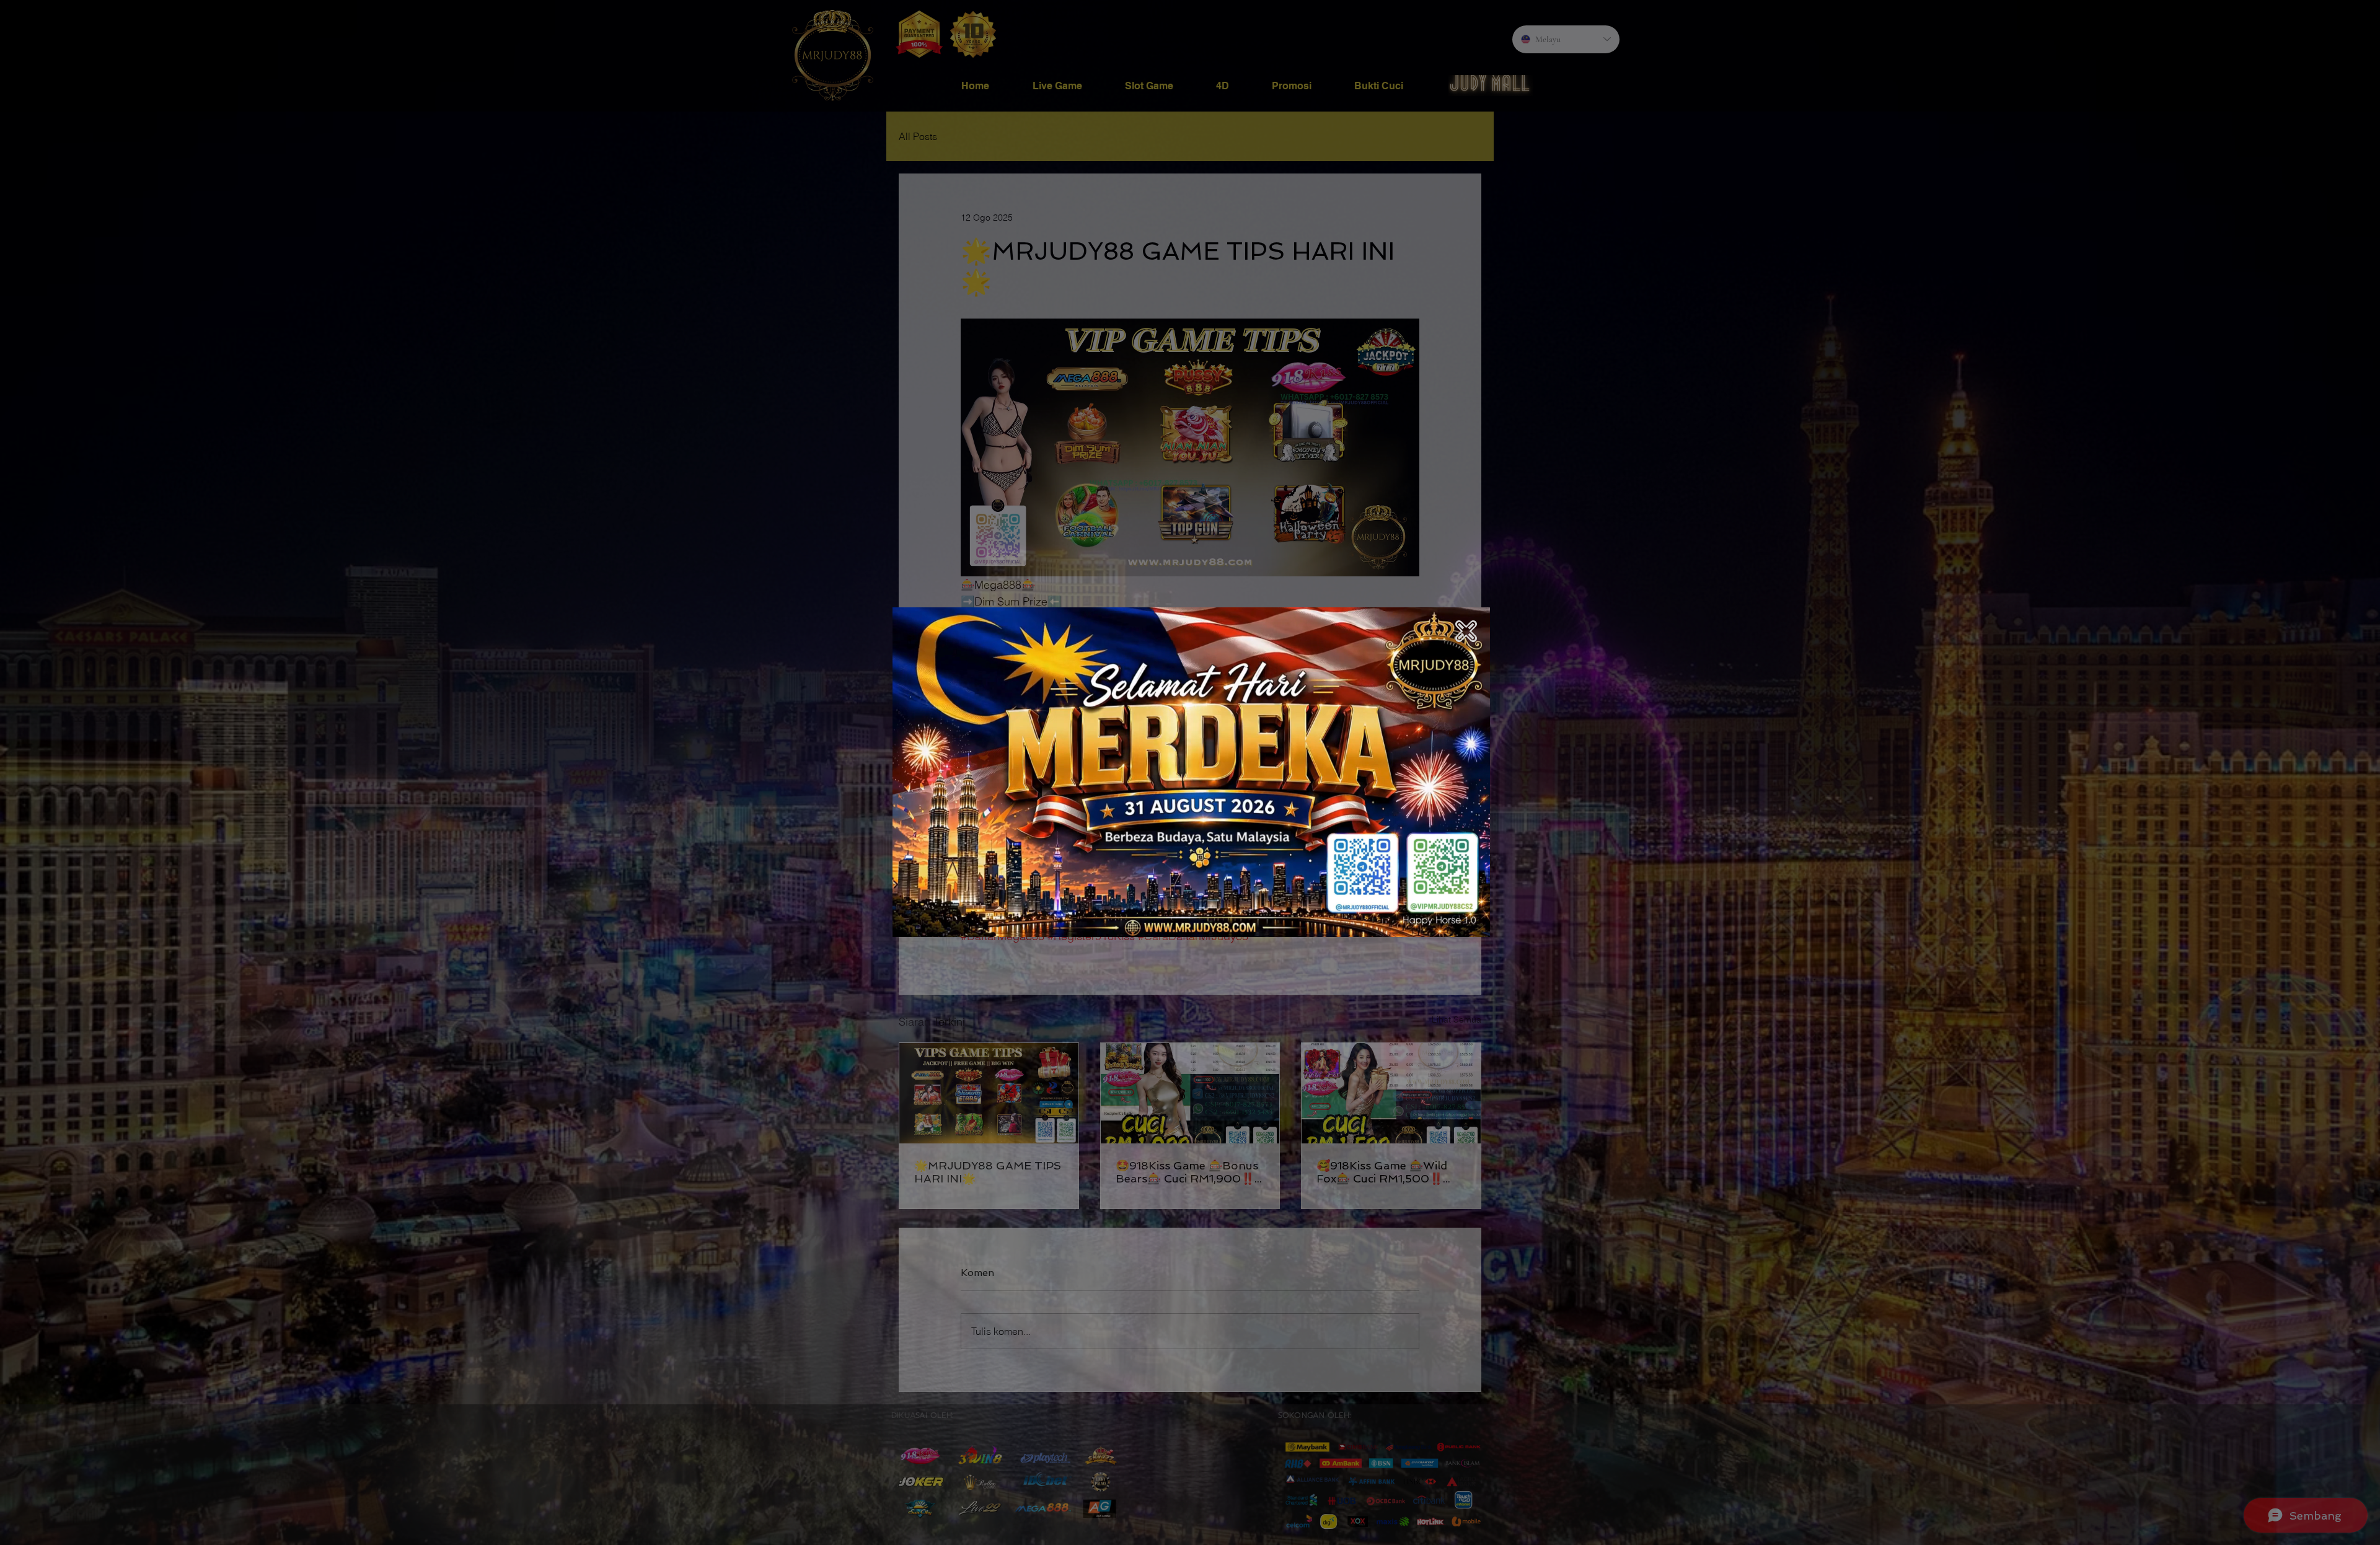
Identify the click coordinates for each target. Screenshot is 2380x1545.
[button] (1466, 631)
